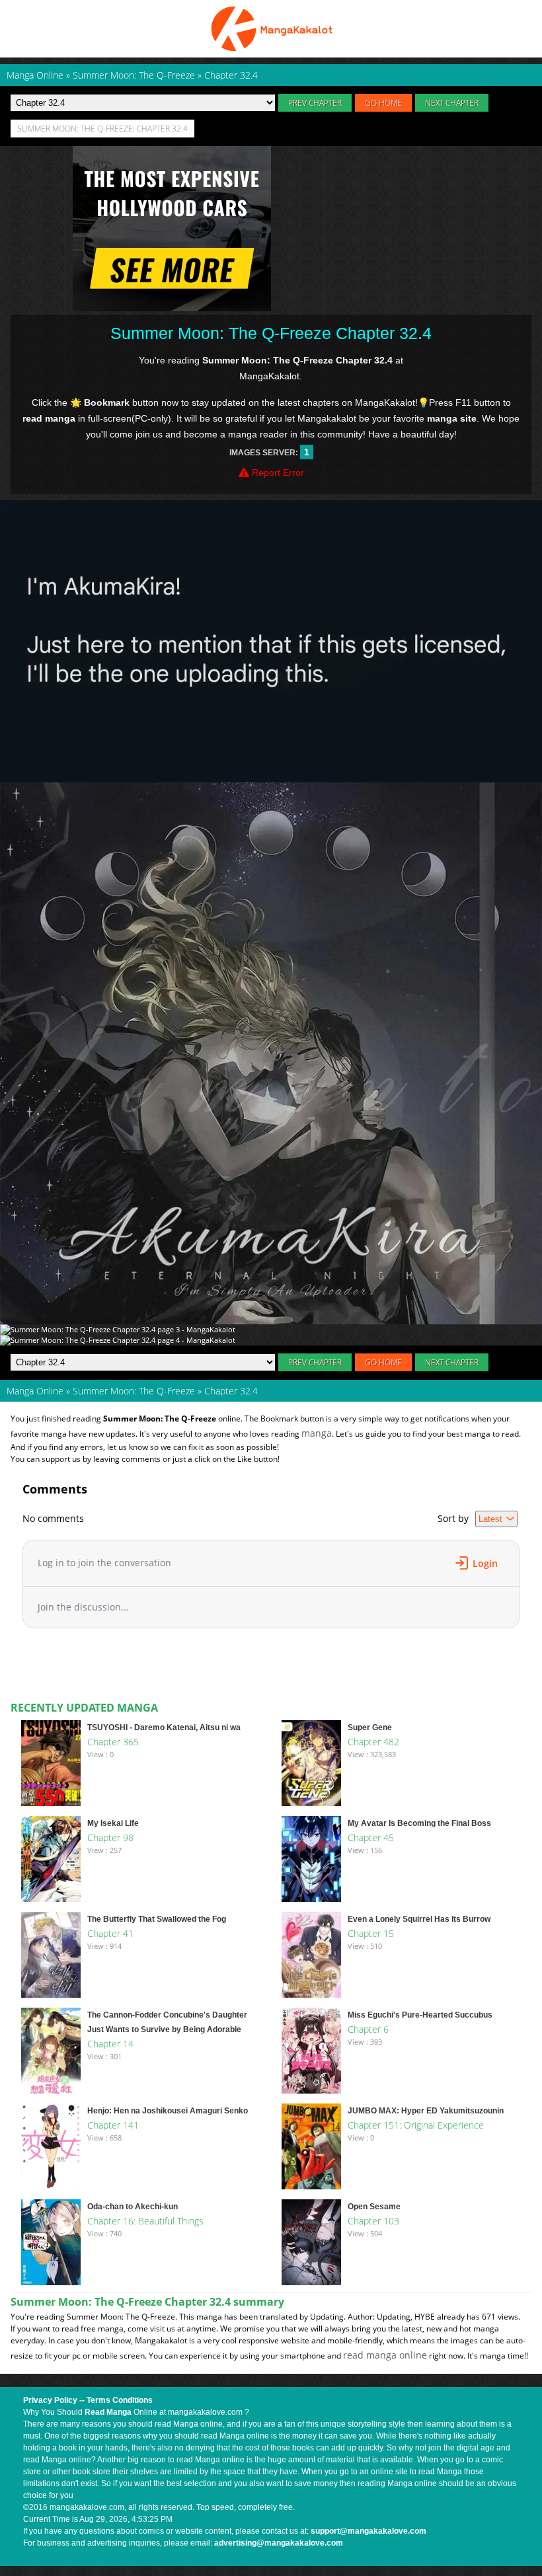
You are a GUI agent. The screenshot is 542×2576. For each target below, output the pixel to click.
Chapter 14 (110, 2044)
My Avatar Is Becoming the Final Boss (419, 1823)
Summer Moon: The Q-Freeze (134, 1391)
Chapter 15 (371, 1933)
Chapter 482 (373, 1742)
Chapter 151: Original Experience (416, 2125)
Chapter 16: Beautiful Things (145, 2221)
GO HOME (383, 103)
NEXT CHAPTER (452, 103)
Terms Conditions (120, 2400)
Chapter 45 (371, 1837)
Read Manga (108, 2412)
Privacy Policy (50, 2400)
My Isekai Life (113, 1823)
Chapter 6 (368, 2029)
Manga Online (35, 1391)
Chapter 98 (110, 1837)
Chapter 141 (113, 2125)
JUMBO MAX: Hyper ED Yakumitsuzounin (426, 2111)
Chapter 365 (113, 1742)
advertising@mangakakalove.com (279, 2543)
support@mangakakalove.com (368, 2531)
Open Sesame (374, 2207)
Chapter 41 (110, 1933)
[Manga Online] (271, 29)
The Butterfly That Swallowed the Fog (157, 1919)
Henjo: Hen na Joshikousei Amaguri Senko (168, 2111)
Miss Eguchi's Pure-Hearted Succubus (420, 2015)
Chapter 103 (373, 2221)
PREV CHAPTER (315, 103)
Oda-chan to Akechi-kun (133, 2207)
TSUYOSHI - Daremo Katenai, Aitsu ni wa (164, 1727)
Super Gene (370, 1727)
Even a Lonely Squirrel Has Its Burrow (419, 1919)
